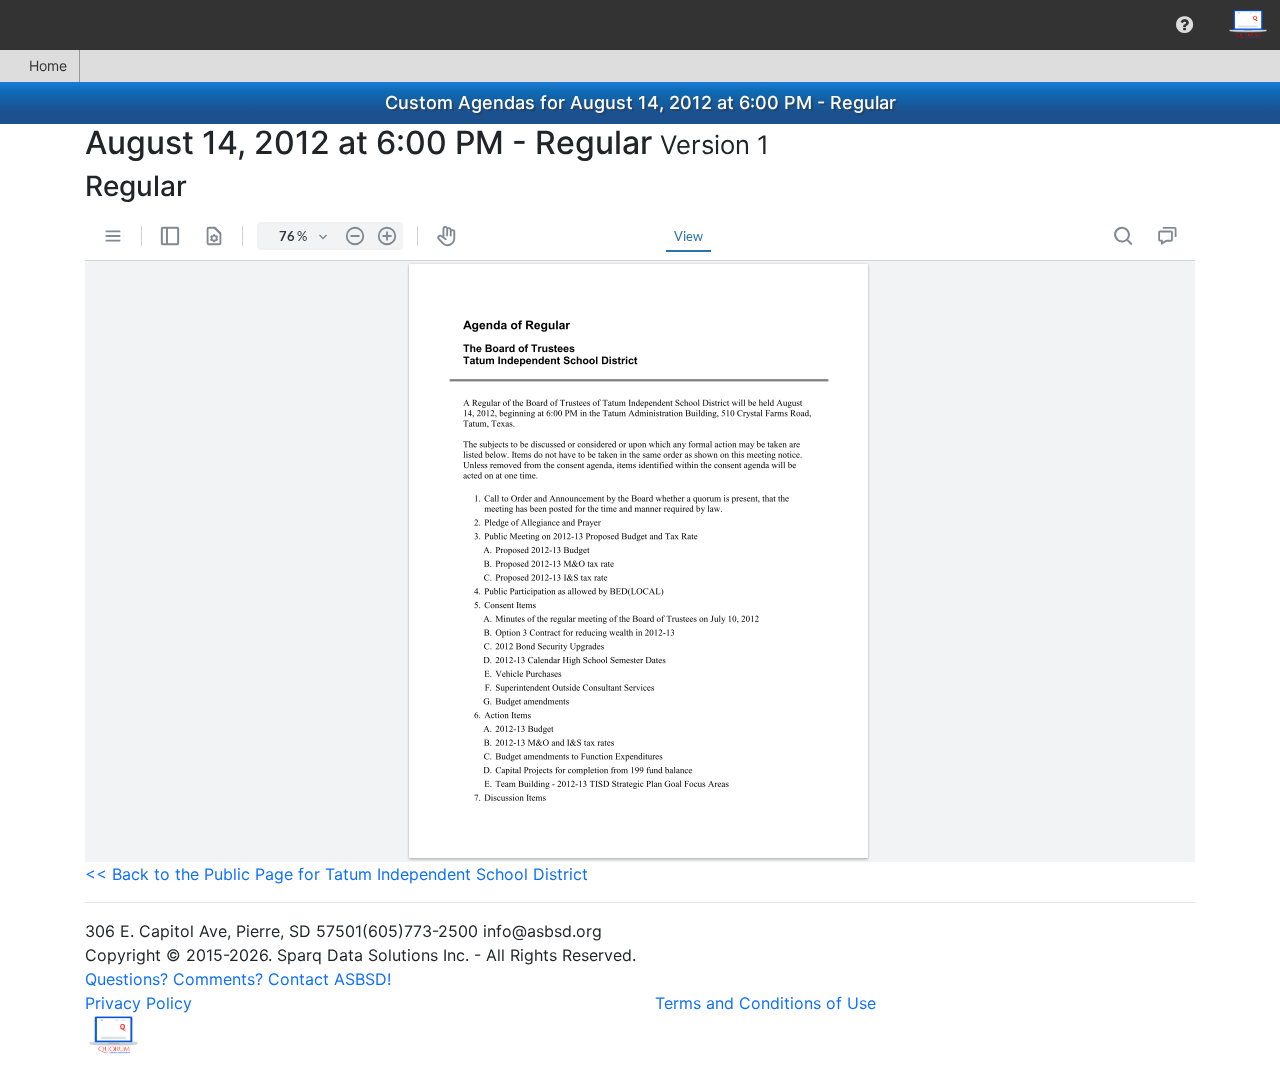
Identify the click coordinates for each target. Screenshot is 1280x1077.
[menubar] (640, 25)
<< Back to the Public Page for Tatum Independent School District (336, 874)
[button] (1184, 25)
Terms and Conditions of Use (765, 1003)
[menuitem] (1184, 25)
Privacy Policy (138, 1003)
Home (48, 65)
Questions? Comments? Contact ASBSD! (238, 979)
